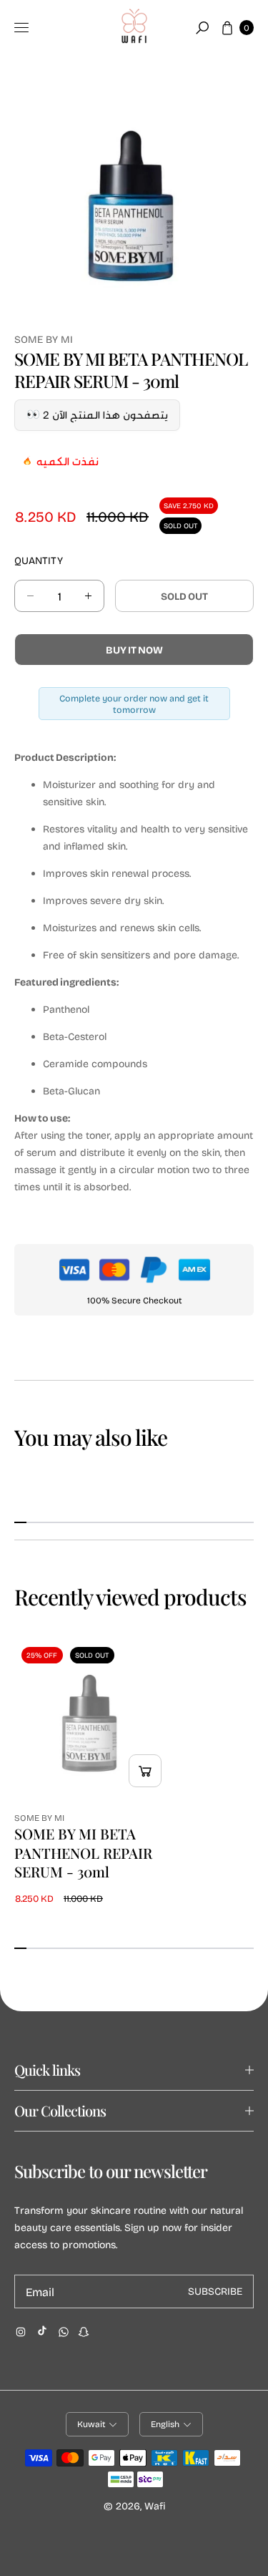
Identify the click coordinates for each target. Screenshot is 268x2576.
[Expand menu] (21, 28)
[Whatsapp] (64, 2332)
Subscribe (215, 2291)
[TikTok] (42, 2330)
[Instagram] (21, 2332)
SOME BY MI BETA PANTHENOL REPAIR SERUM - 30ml (83, 1853)
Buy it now (134, 650)
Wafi (155, 2505)
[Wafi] (134, 28)
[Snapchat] (84, 2332)
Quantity (39, 560)
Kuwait (91, 2424)
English (165, 2424)
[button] (202, 28)
